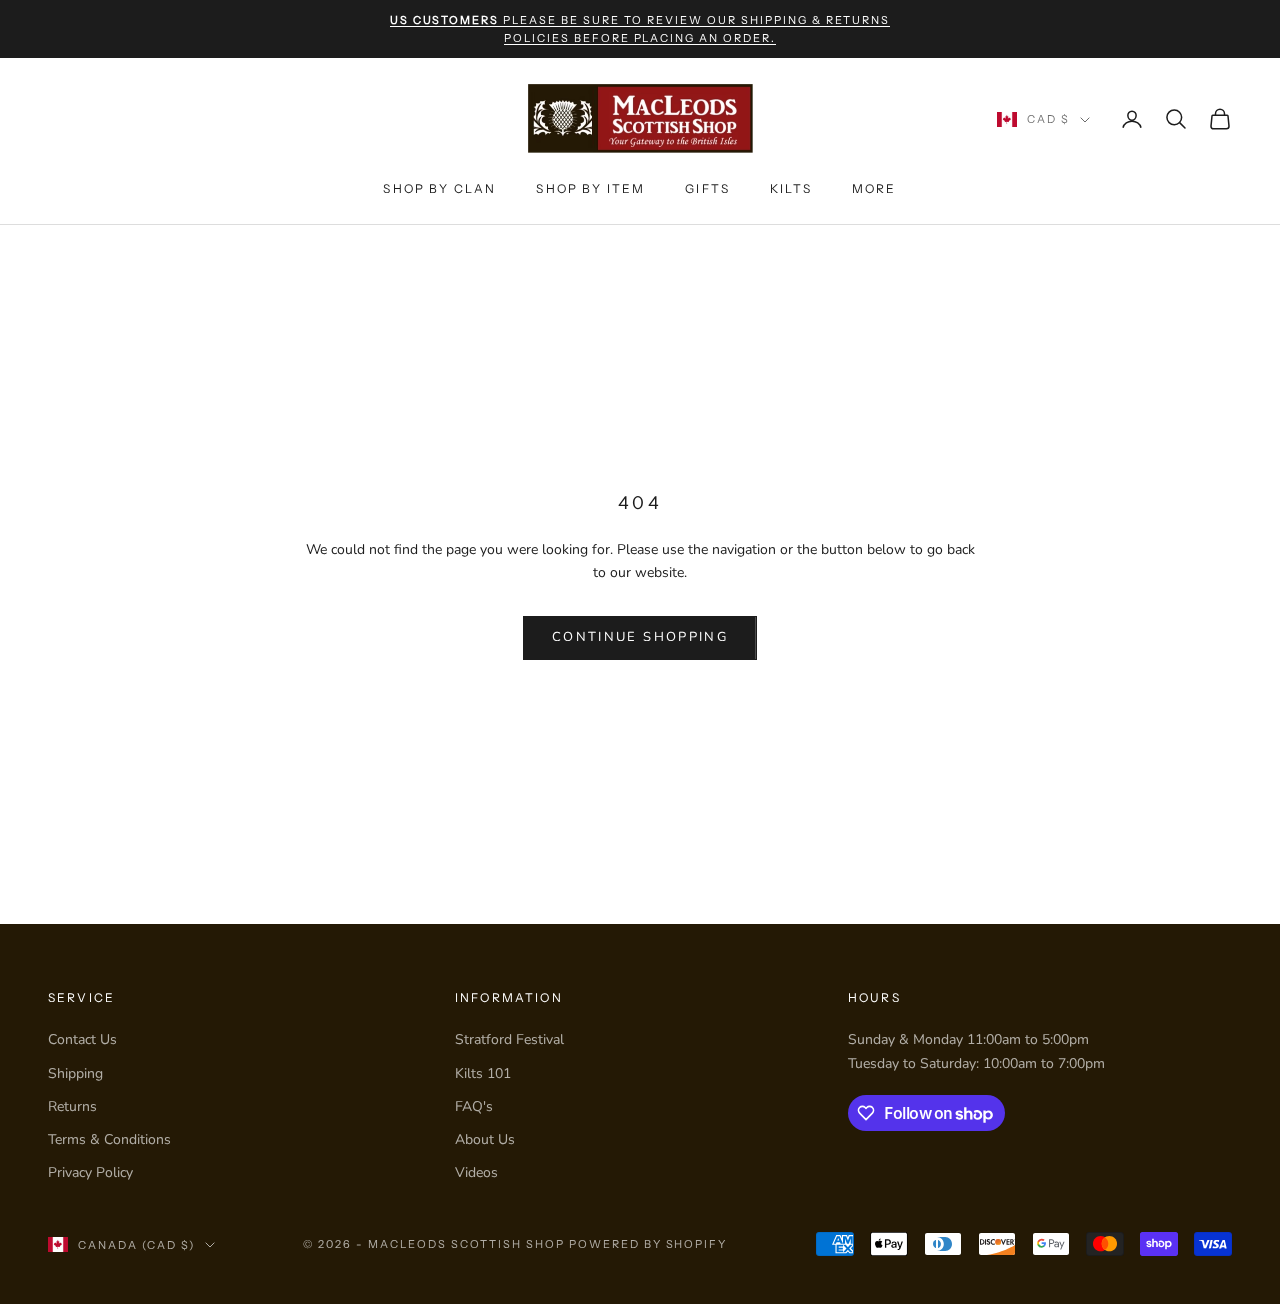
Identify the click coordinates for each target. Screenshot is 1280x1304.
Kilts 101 (483, 1073)
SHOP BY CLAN (439, 188)
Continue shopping (640, 637)
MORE (874, 188)
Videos (476, 1172)
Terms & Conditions (109, 1139)
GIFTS (707, 188)
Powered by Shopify (648, 1244)
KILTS (791, 188)
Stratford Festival (509, 1039)
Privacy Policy (90, 1172)
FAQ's (474, 1106)
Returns (72, 1106)
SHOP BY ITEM (590, 188)
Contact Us (82, 1039)
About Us (485, 1139)
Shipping (75, 1073)
